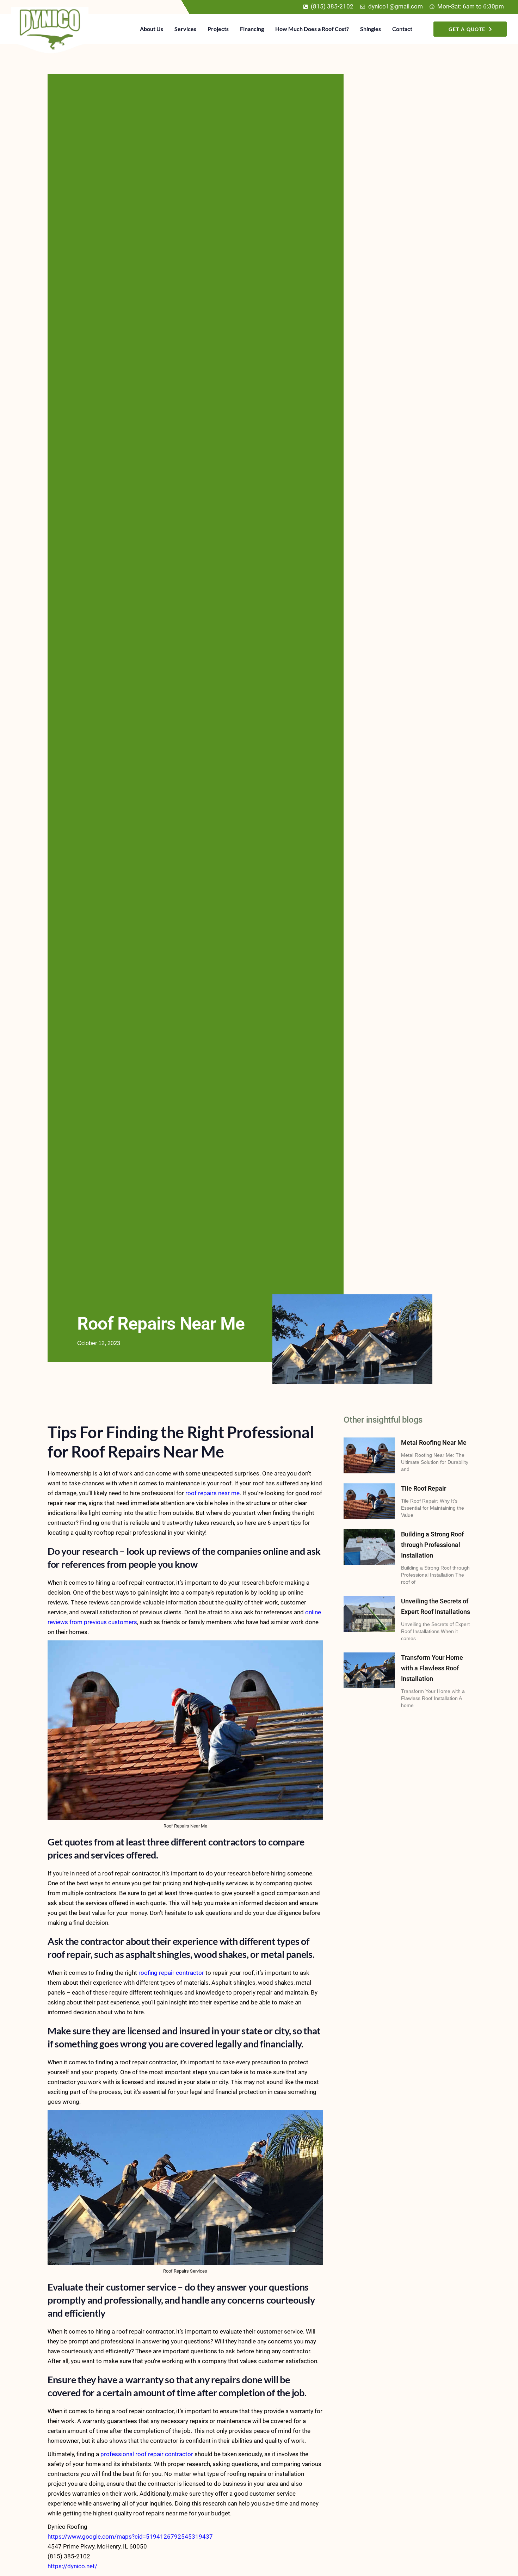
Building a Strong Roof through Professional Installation (432, 1545)
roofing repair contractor (171, 1973)
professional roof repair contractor (147, 2454)
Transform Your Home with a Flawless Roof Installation (432, 1668)
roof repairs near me (212, 1493)
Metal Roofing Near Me (434, 1443)
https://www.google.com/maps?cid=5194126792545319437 (130, 2537)
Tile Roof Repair (424, 1488)
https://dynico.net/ (72, 2566)
